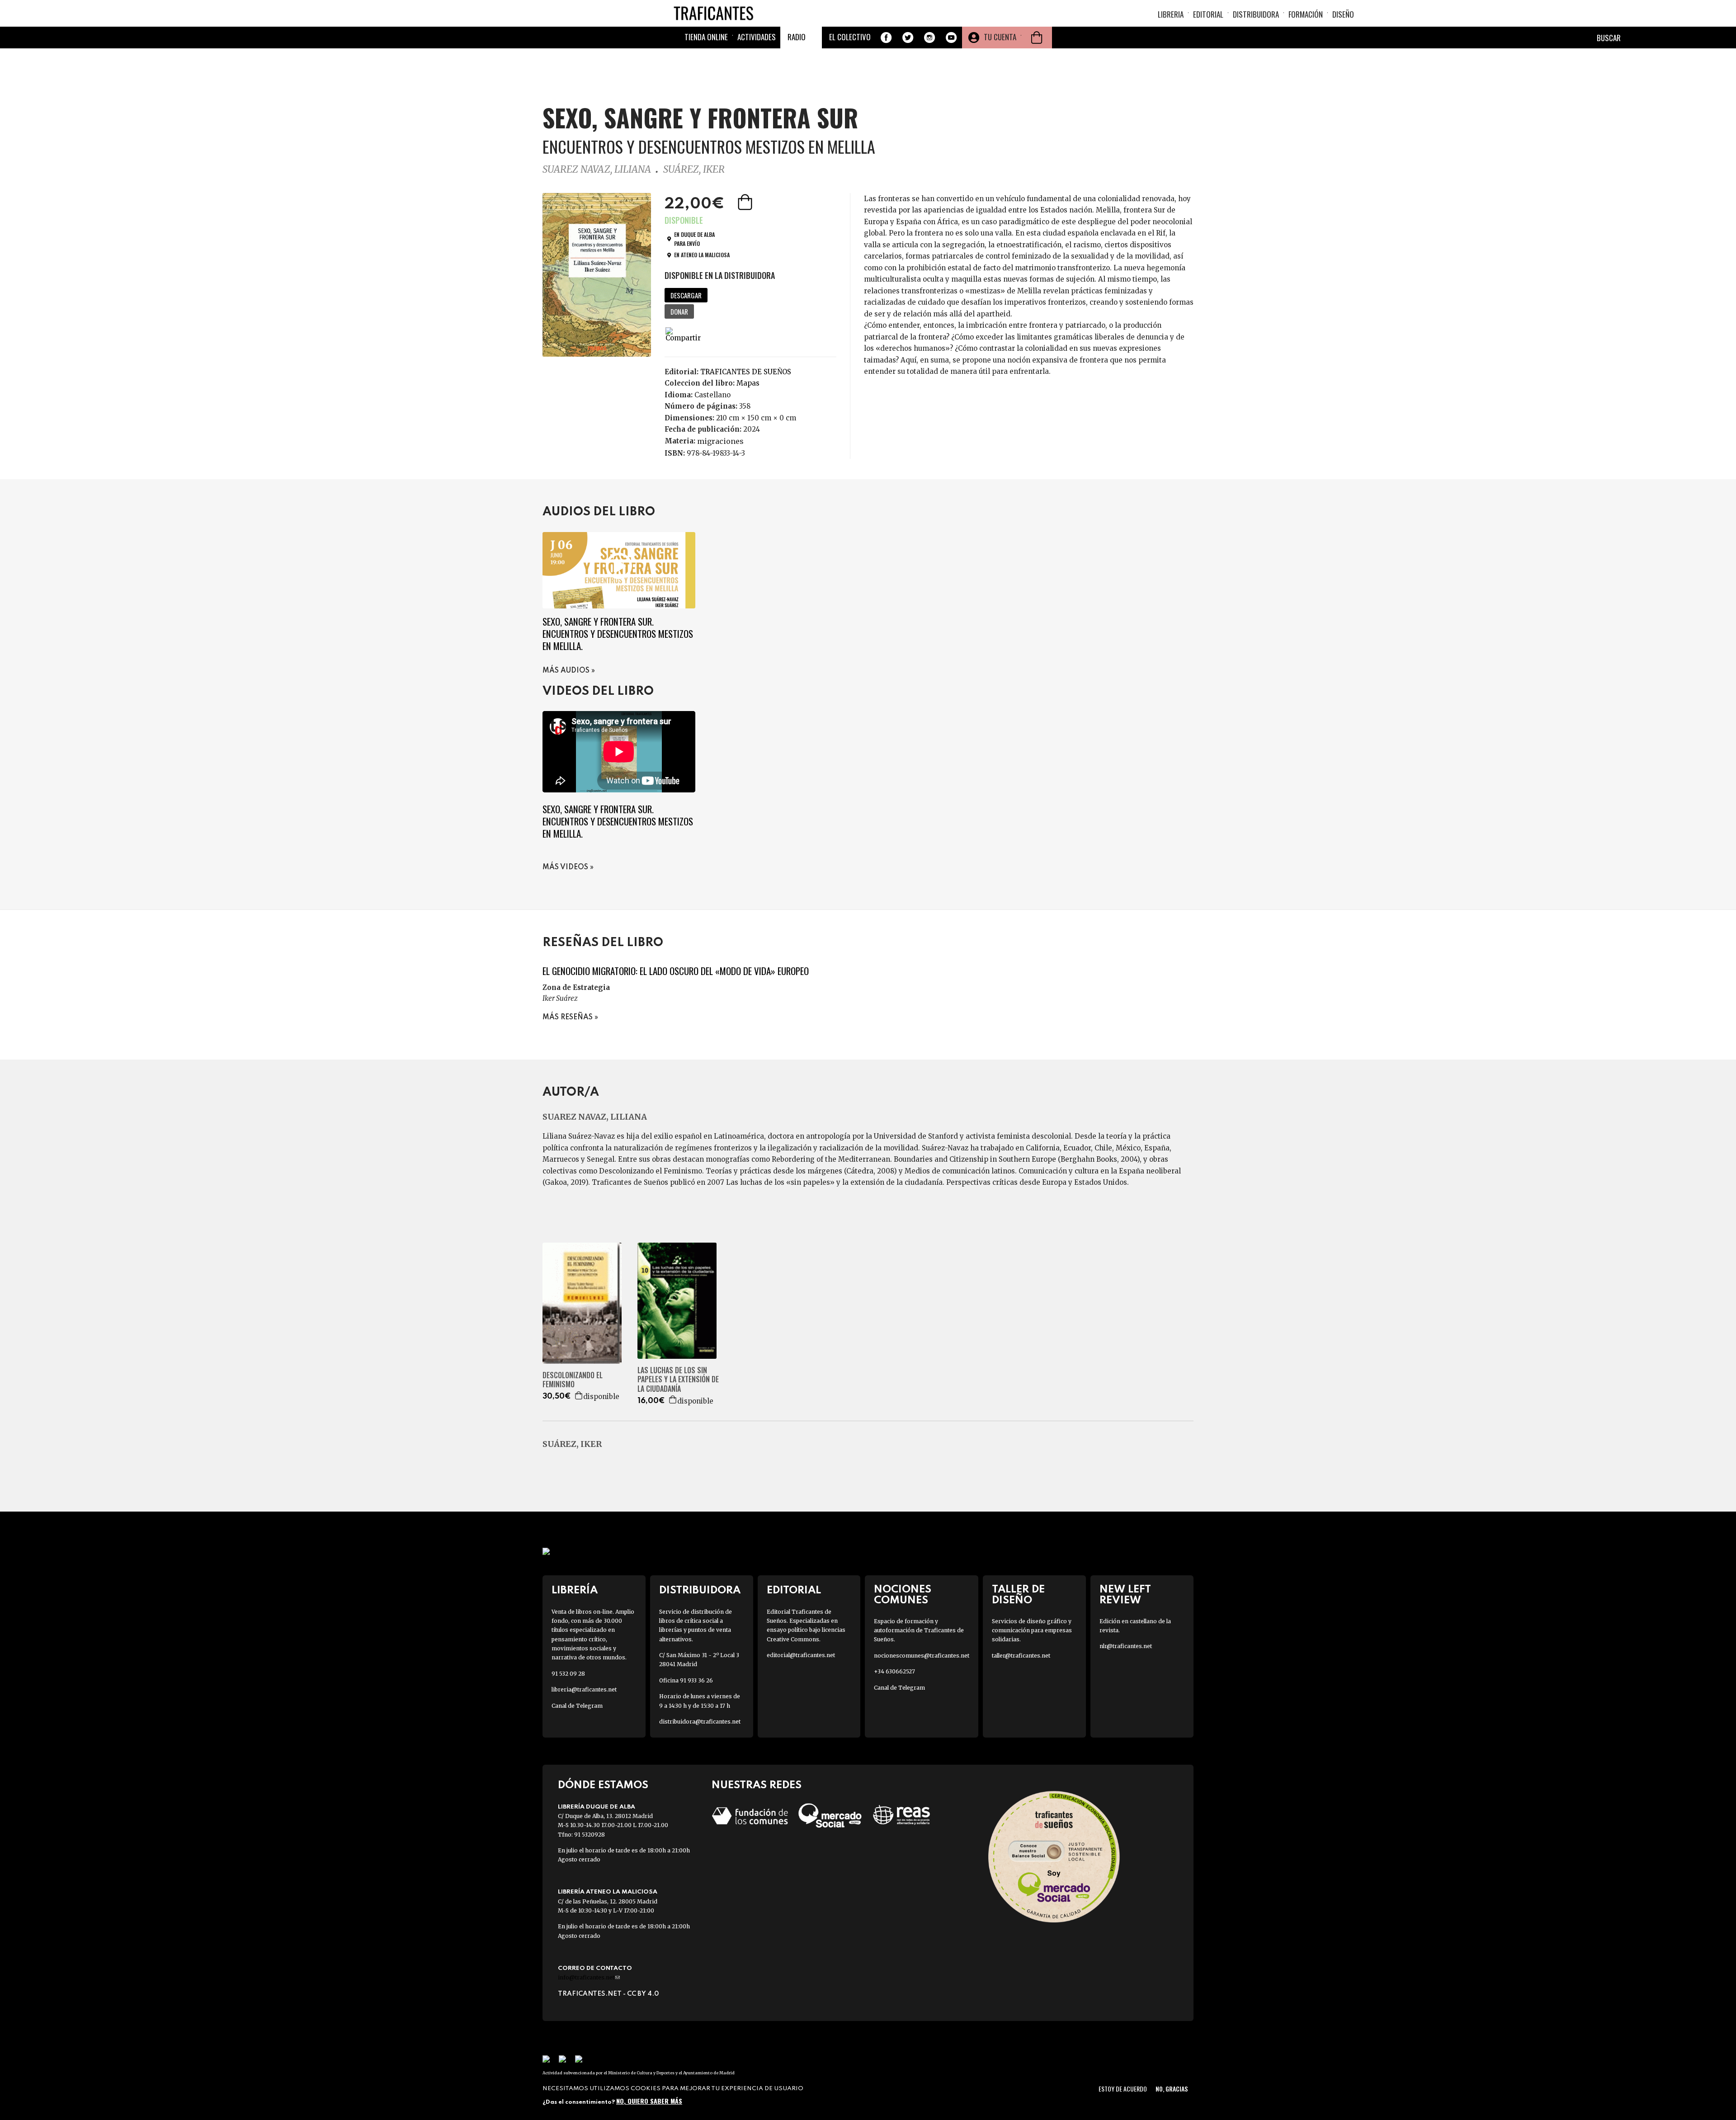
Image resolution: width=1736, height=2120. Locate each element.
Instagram (929, 38)
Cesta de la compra (1037, 38)
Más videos (565, 867)
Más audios (566, 671)
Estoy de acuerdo (1123, 2089)
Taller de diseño (1018, 1595)
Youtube (951, 38)
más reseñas (568, 1018)
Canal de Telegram (577, 1706)
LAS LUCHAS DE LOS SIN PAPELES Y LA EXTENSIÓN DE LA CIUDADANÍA (678, 1380)
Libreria (1171, 14)
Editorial (1208, 14)
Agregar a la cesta (746, 202)
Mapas (748, 383)
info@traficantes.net (589, 1977)
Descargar (686, 295)
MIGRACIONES (720, 441)
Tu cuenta (1000, 37)
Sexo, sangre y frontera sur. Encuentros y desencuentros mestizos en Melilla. (618, 634)
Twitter (908, 38)
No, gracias (1172, 2089)
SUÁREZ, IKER (694, 169)
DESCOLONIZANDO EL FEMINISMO (573, 1380)
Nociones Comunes (903, 1595)
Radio (797, 37)
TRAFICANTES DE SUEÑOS (746, 372)
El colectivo (850, 37)
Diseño (1343, 14)
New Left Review (1125, 1595)
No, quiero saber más (649, 2101)
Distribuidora (1256, 14)
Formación (1306, 14)
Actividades (757, 37)
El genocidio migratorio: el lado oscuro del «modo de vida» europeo (676, 971)
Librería (575, 1590)
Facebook (886, 38)
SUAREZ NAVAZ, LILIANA (597, 169)
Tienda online (706, 37)
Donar (679, 311)
